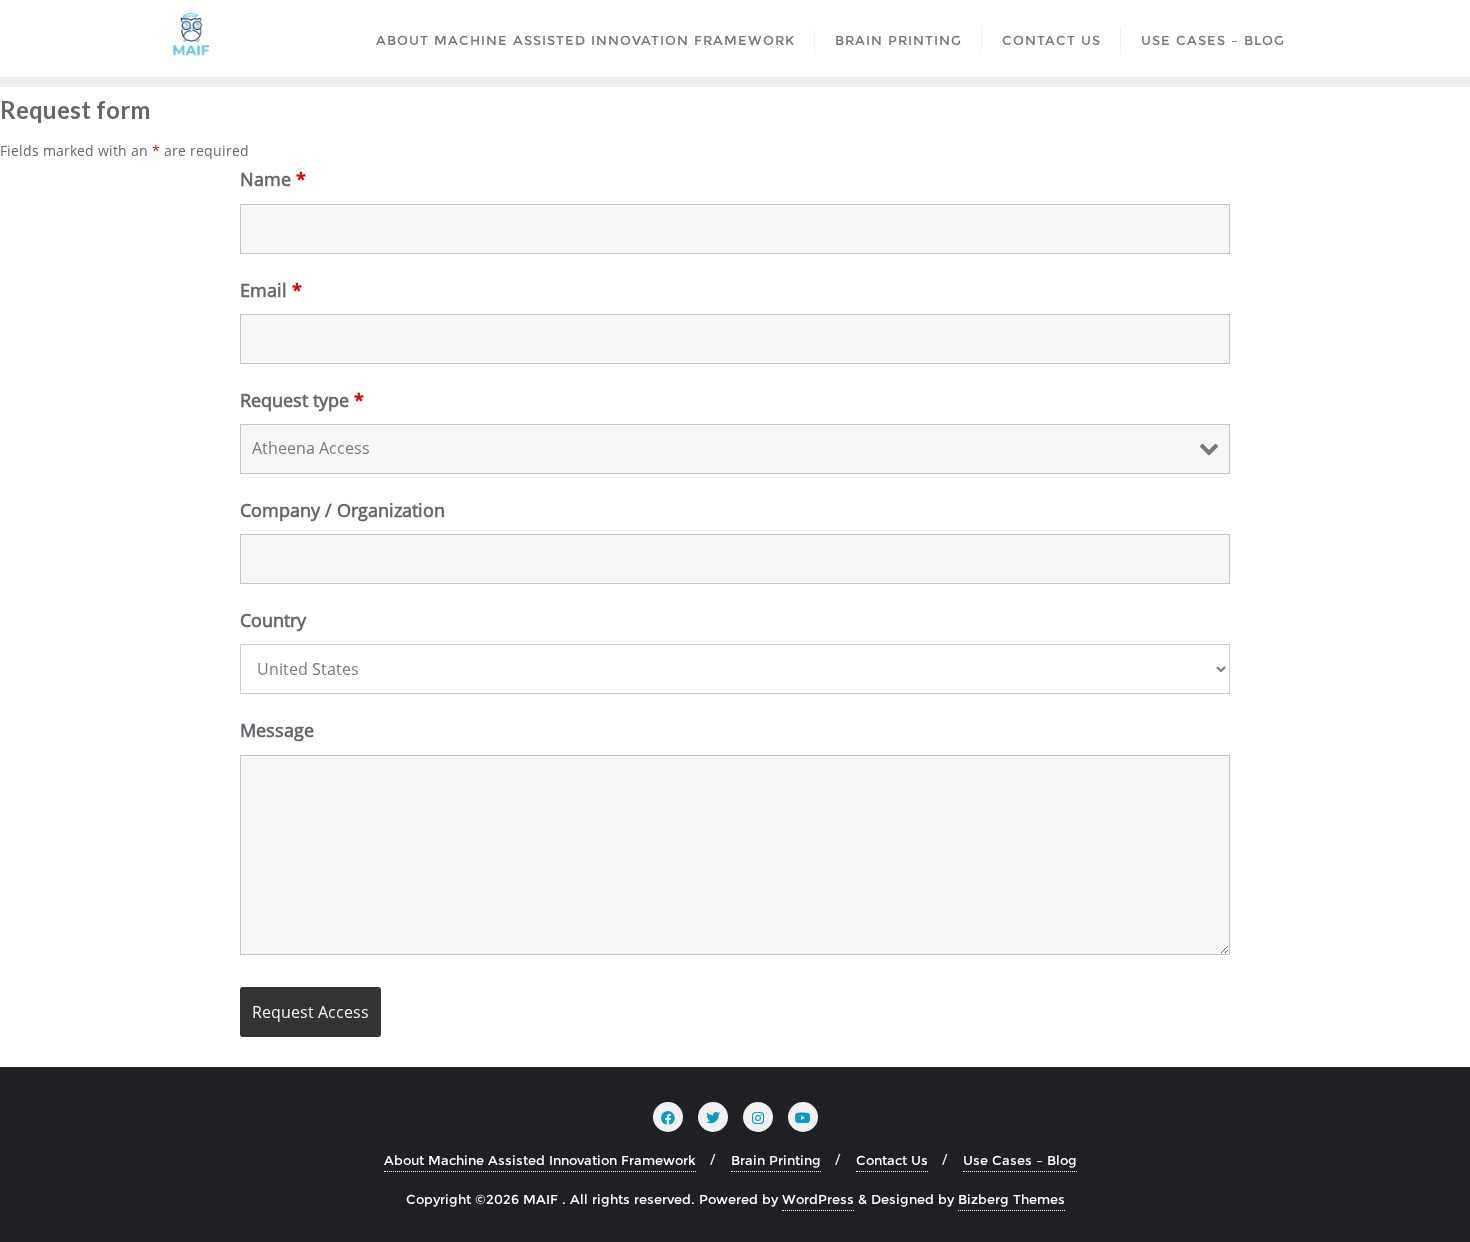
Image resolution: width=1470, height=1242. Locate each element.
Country (273, 620)
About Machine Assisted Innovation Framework (540, 1160)
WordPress (818, 1199)
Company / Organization (342, 510)
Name (273, 179)
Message (277, 730)
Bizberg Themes (1011, 1199)
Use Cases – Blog (1020, 1160)
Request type (302, 400)
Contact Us (892, 1160)
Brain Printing (776, 1160)
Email (271, 290)
